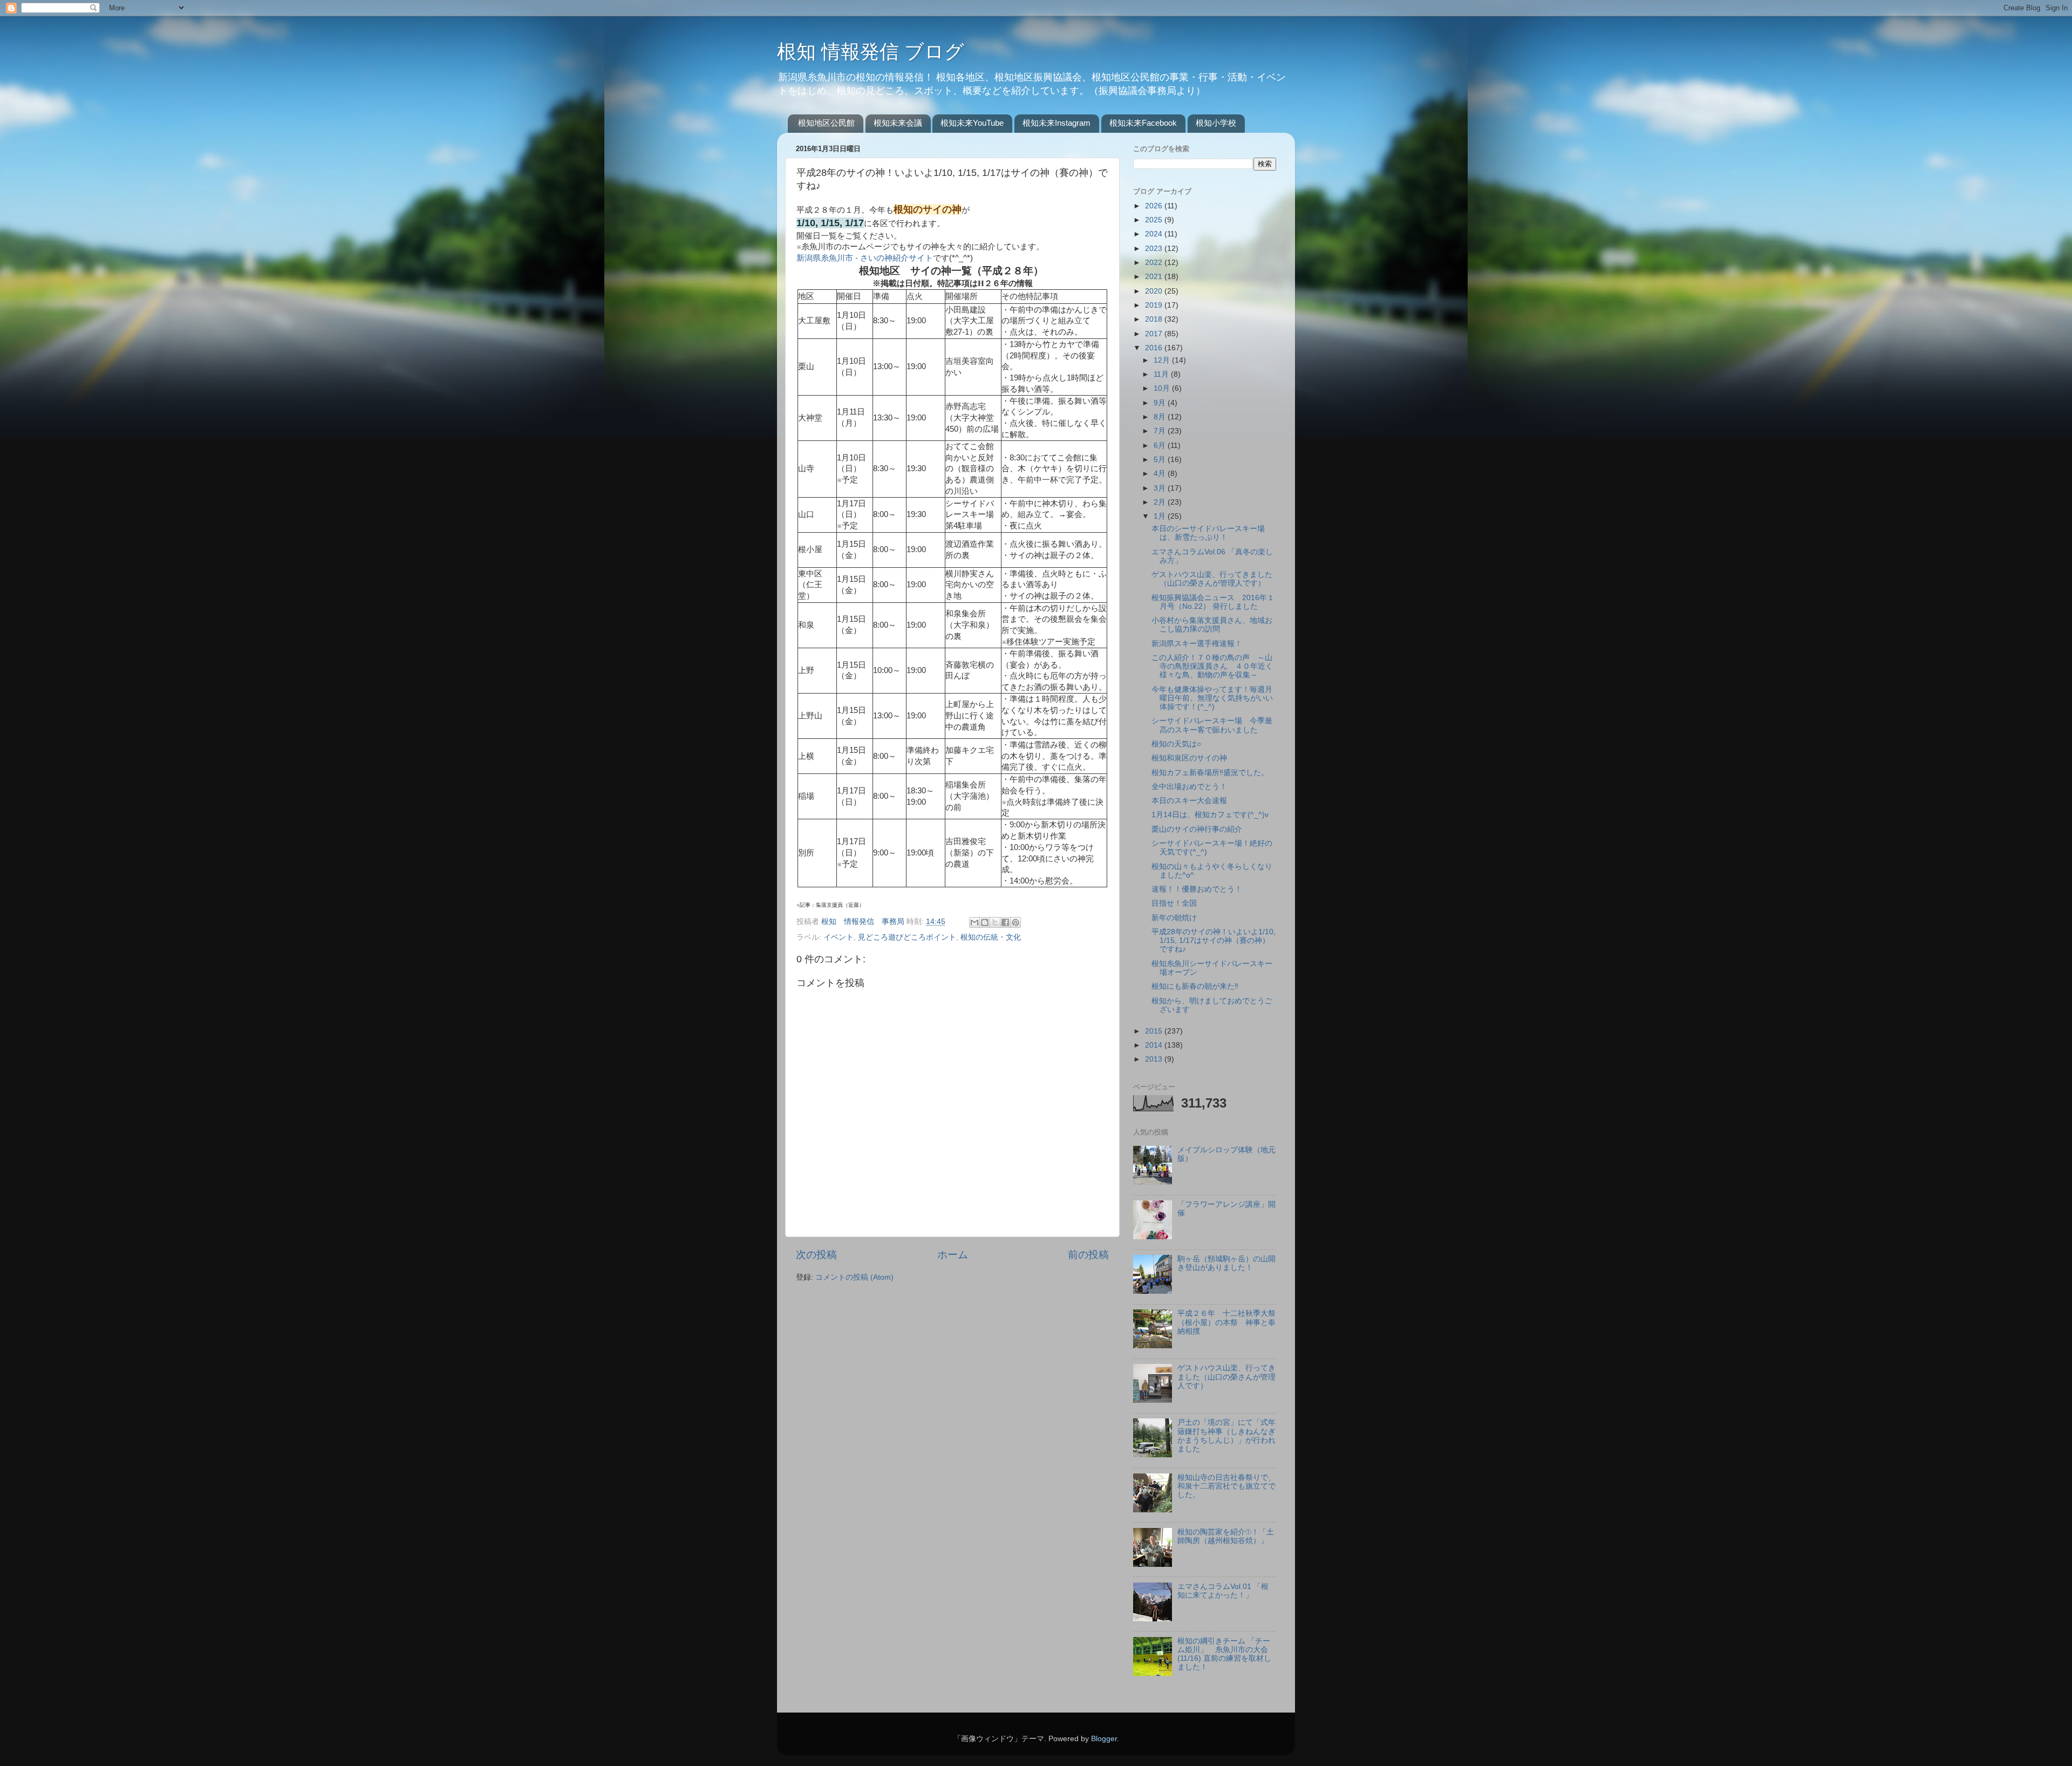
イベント (839, 937)
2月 (1161, 502)
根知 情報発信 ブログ (871, 52)
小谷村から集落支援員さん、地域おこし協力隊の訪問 (1212, 625)
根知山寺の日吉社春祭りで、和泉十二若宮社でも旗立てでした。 (1226, 1486)
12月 (1163, 360)
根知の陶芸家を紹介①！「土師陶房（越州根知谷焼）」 (1226, 1536)
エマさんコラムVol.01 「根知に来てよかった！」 (1223, 1591)
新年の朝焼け (1174, 918)
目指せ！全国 (1174, 903)
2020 (1155, 291)
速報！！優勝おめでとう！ (1197, 889)
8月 (1161, 417)
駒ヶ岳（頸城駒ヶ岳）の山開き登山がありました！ (1226, 1263)
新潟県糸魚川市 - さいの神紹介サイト (865, 258)
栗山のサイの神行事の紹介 (1197, 829)
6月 (1161, 446)
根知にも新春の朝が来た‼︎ (1195, 986)
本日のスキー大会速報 (1189, 801)
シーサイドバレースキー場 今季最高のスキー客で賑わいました (1212, 725)
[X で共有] (995, 922)
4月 (1161, 474)
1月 (1161, 516)
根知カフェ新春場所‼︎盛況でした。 (1210, 773)
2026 (1155, 206)
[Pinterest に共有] (1015, 922)
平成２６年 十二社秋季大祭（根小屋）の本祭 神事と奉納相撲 (1226, 1322)
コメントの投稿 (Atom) (854, 1277)
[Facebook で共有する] (1005, 922)
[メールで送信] (974, 922)
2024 (1155, 234)
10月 (1163, 388)
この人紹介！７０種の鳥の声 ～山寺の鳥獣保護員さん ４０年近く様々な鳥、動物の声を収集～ (1212, 666)
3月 (1161, 488)
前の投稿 (1088, 1255)
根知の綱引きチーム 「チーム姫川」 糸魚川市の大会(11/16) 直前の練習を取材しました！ (1224, 1654)
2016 (1155, 348)
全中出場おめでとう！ (1189, 787)
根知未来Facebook (1143, 123)
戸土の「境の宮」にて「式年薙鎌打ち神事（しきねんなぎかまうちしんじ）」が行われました (1226, 1436)
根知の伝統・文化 (991, 937)
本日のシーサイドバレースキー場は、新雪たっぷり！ (1208, 533)
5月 (1161, 460)
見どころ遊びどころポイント (907, 937)
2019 (1155, 305)
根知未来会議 (898, 123)
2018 (1155, 319)
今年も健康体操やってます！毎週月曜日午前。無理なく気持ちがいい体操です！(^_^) (1212, 698)
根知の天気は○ (1176, 744)
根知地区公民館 (826, 123)
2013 (1155, 1059)
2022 (1155, 263)
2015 (1155, 1031)
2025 (1155, 220)
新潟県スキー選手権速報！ (1197, 644)
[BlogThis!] (985, 922)
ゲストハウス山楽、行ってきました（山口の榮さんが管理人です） (1212, 579)
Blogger (1104, 1739)
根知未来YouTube (972, 123)
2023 (1155, 249)
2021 (1155, 277)
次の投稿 (816, 1255)
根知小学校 (1216, 123)
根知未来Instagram (1057, 123)
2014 (1155, 1045)
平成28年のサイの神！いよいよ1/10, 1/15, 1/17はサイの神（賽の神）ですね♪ (1214, 940)
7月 (1161, 431)
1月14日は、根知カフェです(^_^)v (1210, 815)
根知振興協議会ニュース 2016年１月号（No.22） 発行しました (1213, 602)
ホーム (953, 1255)
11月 (1162, 374)
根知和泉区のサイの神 (1189, 758)
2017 (1155, 334)
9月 (1161, 403)
